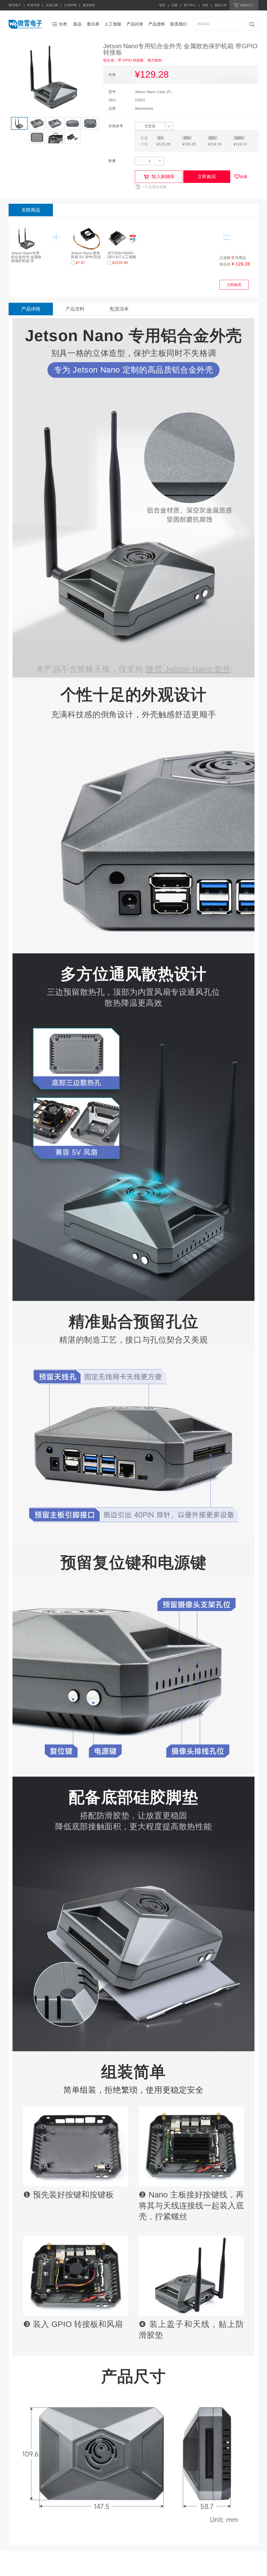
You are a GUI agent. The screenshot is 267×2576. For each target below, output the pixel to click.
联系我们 (179, 24)
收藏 (244, 177)
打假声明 (70, 5)
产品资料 (157, 24)
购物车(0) (247, 5)
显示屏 (93, 24)
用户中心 (190, 5)
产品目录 (135, 24)
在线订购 (52, 5)
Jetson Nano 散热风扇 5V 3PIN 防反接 (86, 257)
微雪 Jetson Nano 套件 (188, 669)
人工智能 (113, 24)
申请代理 (33, 5)
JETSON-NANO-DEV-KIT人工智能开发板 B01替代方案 (122, 259)
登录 (162, 5)
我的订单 (221, 5)
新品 (77, 24)
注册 (174, 5)
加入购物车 (163, 177)
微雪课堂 (89, 5)
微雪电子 (15, 5)
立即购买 (207, 177)
